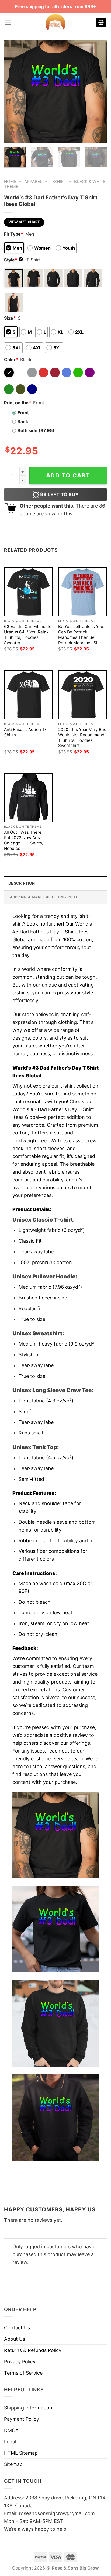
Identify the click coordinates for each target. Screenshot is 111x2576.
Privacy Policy (20, 2362)
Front (23, 413)
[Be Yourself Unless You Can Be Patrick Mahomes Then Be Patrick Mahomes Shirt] (83, 592)
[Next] (98, 92)
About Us (15, 2339)
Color (11, 360)
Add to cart (68, 475)
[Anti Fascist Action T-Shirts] (28, 695)
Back (23, 422)
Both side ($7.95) (36, 430)
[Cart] (101, 23)
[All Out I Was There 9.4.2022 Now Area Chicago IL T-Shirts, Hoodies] (28, 797)
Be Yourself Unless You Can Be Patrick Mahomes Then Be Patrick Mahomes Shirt (81, 635)
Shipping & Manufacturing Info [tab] (43, 897)
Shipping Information (28, 2408)
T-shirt (58, 182)
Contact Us (17, 2328)
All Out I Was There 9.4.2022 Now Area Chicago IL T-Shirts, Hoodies (24, 840)
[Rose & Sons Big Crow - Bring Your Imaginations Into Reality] (55, 23)
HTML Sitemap (21, 2453)
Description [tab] (22, 883)
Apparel (33, 182)
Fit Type (14, 234)
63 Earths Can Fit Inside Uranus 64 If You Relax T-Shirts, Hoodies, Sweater (28, 635)
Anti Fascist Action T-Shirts (25, 732)
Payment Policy (22, 2419)
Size (10, 318)
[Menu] (8, 23)
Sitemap (13, 2464)
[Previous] (13, 92)
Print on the (18, 403)
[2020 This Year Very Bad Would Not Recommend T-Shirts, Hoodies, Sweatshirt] (83, 695)
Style (13, 260)
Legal (10, 2442)
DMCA (11, 2430)
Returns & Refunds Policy (33, 2350)
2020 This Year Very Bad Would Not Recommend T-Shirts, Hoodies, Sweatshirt (82, 738)
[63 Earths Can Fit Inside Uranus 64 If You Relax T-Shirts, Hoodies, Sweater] (28, 592)
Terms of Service (23, 2373)
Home (10, 182)
